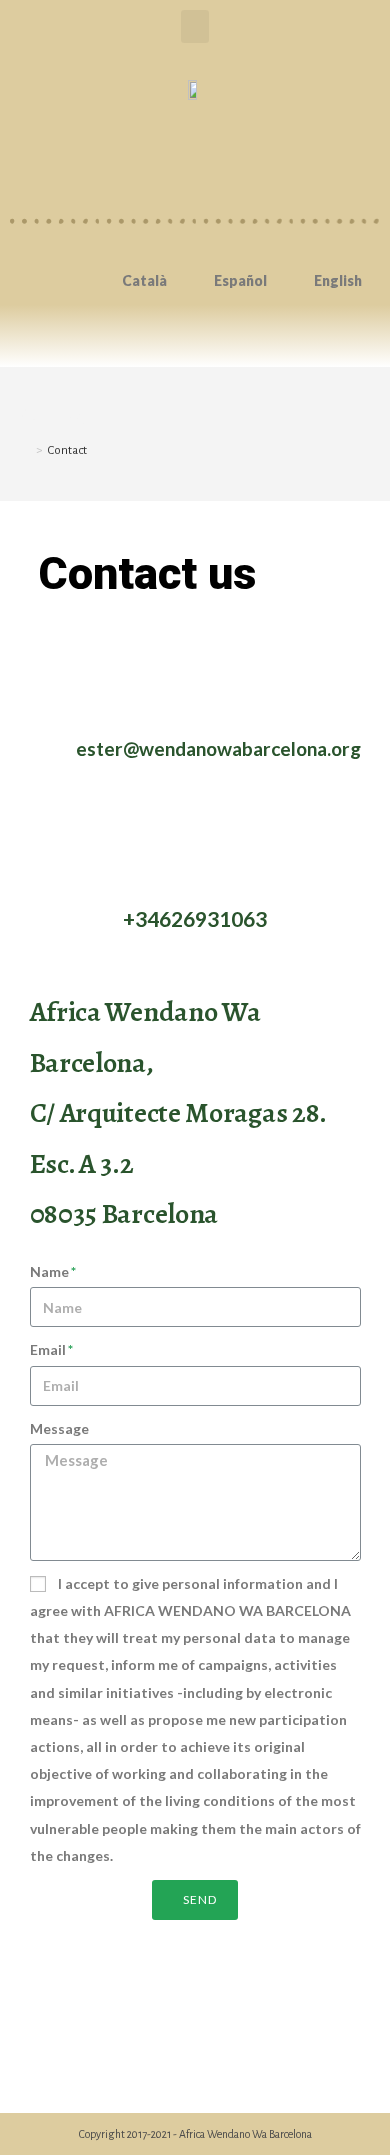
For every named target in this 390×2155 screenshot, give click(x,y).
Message (59, 1428)
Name (49, 1271)
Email (48, 1349)
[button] (195, 26)
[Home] (25, 450)
